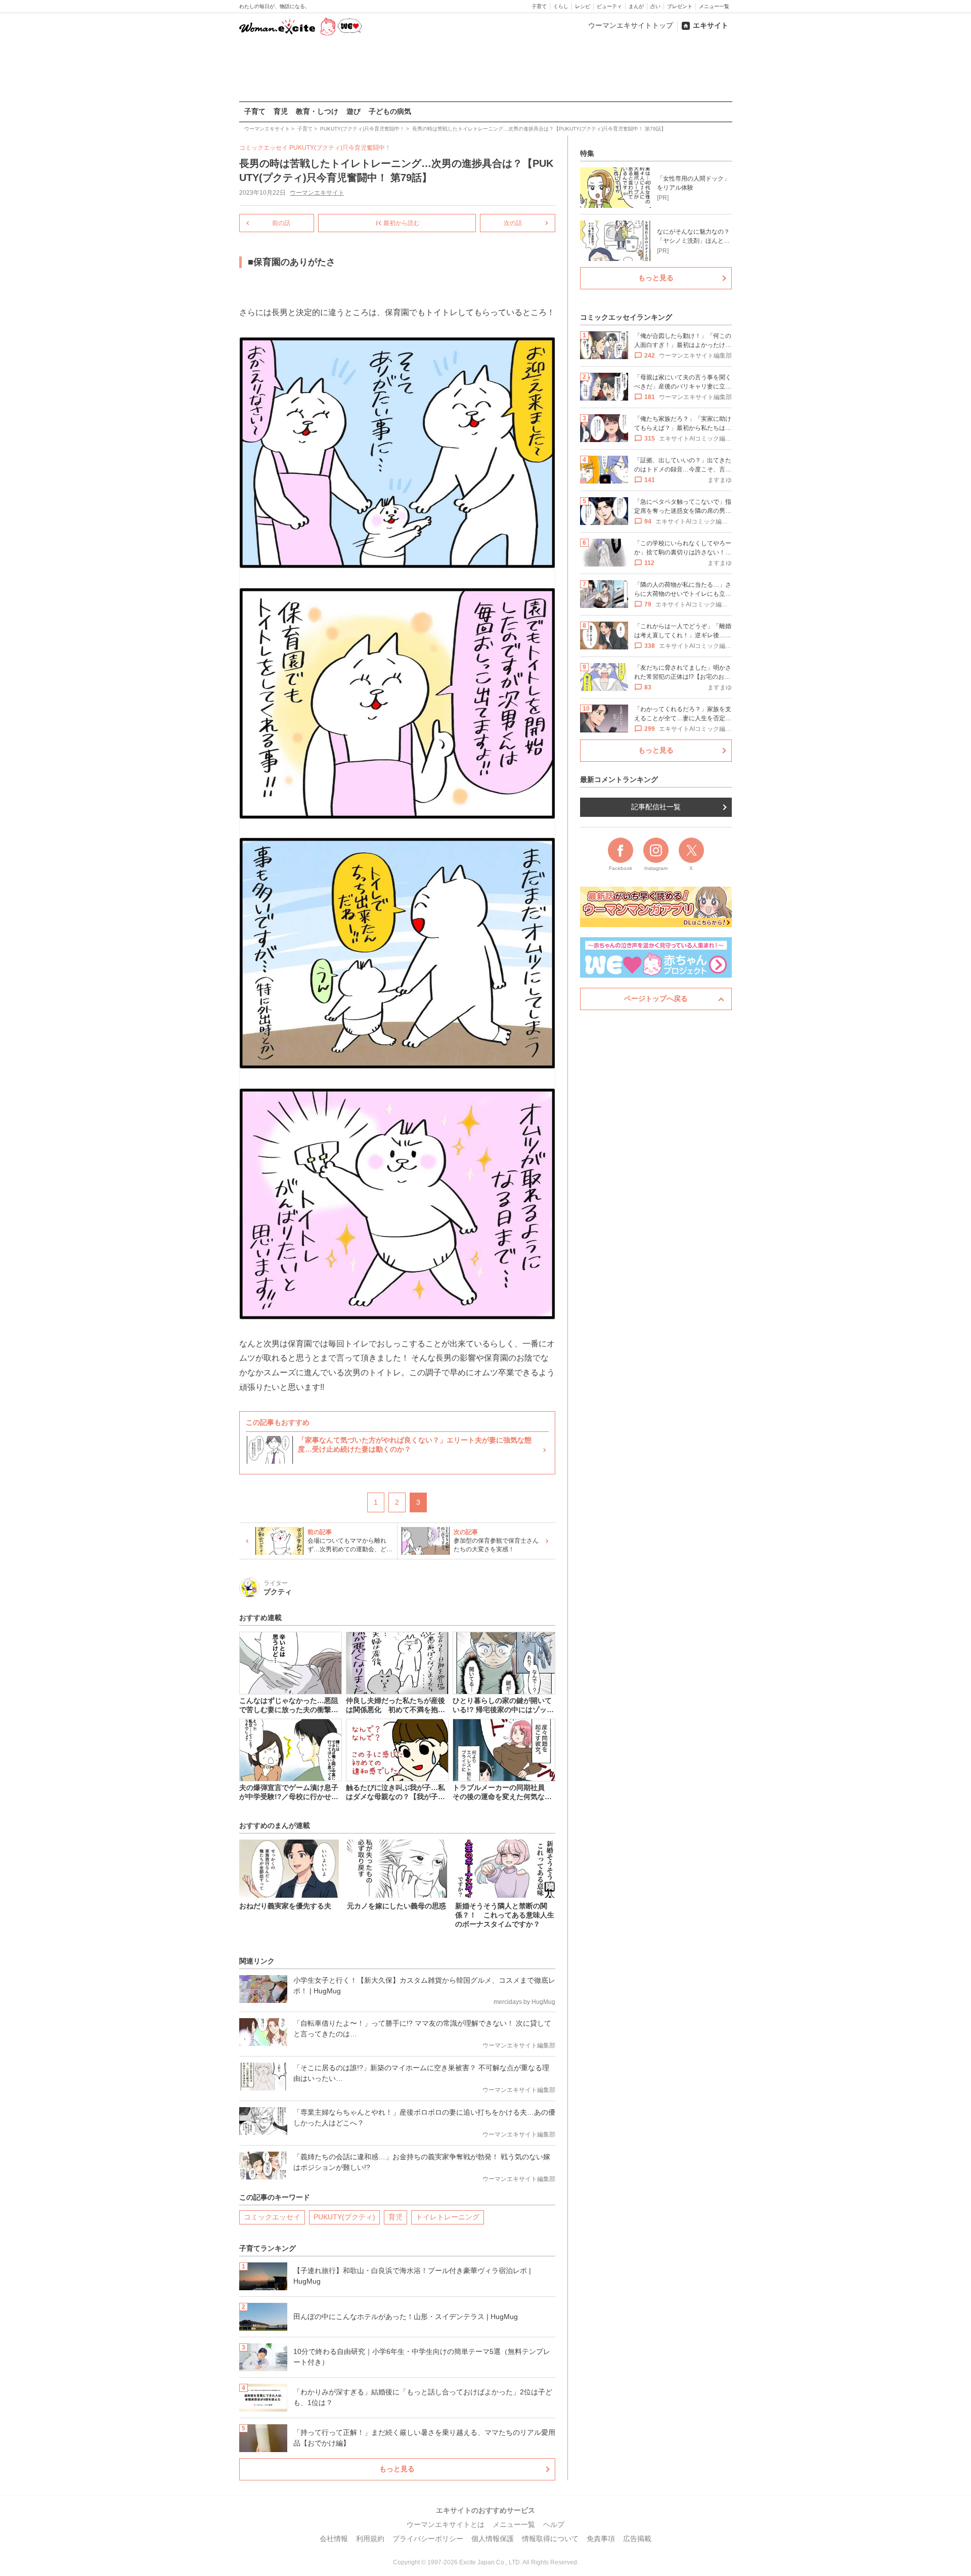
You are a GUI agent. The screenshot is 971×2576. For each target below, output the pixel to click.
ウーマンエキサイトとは (446, 2524)
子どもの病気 (390, 111)
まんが (636, 6)
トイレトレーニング (448, 2217)
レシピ (583, 6)
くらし (561, 6)
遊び (354, 111)
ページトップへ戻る (656, 998)
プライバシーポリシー (428, 2539)
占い (655, 6)
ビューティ (609, 6)
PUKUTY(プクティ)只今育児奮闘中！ (340, 148)
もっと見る (397, 2469)
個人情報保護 (493, 2539)
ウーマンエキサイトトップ (631, 25)
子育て (539, 6)
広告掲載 (637, 2539)
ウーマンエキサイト (317, 193)
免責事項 (601, 2539)
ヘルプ (554, 2524)
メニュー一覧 (714, 6)
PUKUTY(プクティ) (344, 2217)
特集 (587, 153)
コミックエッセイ (272, 2217)
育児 (281, 111)
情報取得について (550, 2539)
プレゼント (680, 6)
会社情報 (334, 2539)
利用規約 (370, 2539)
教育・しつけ (317, 111)
